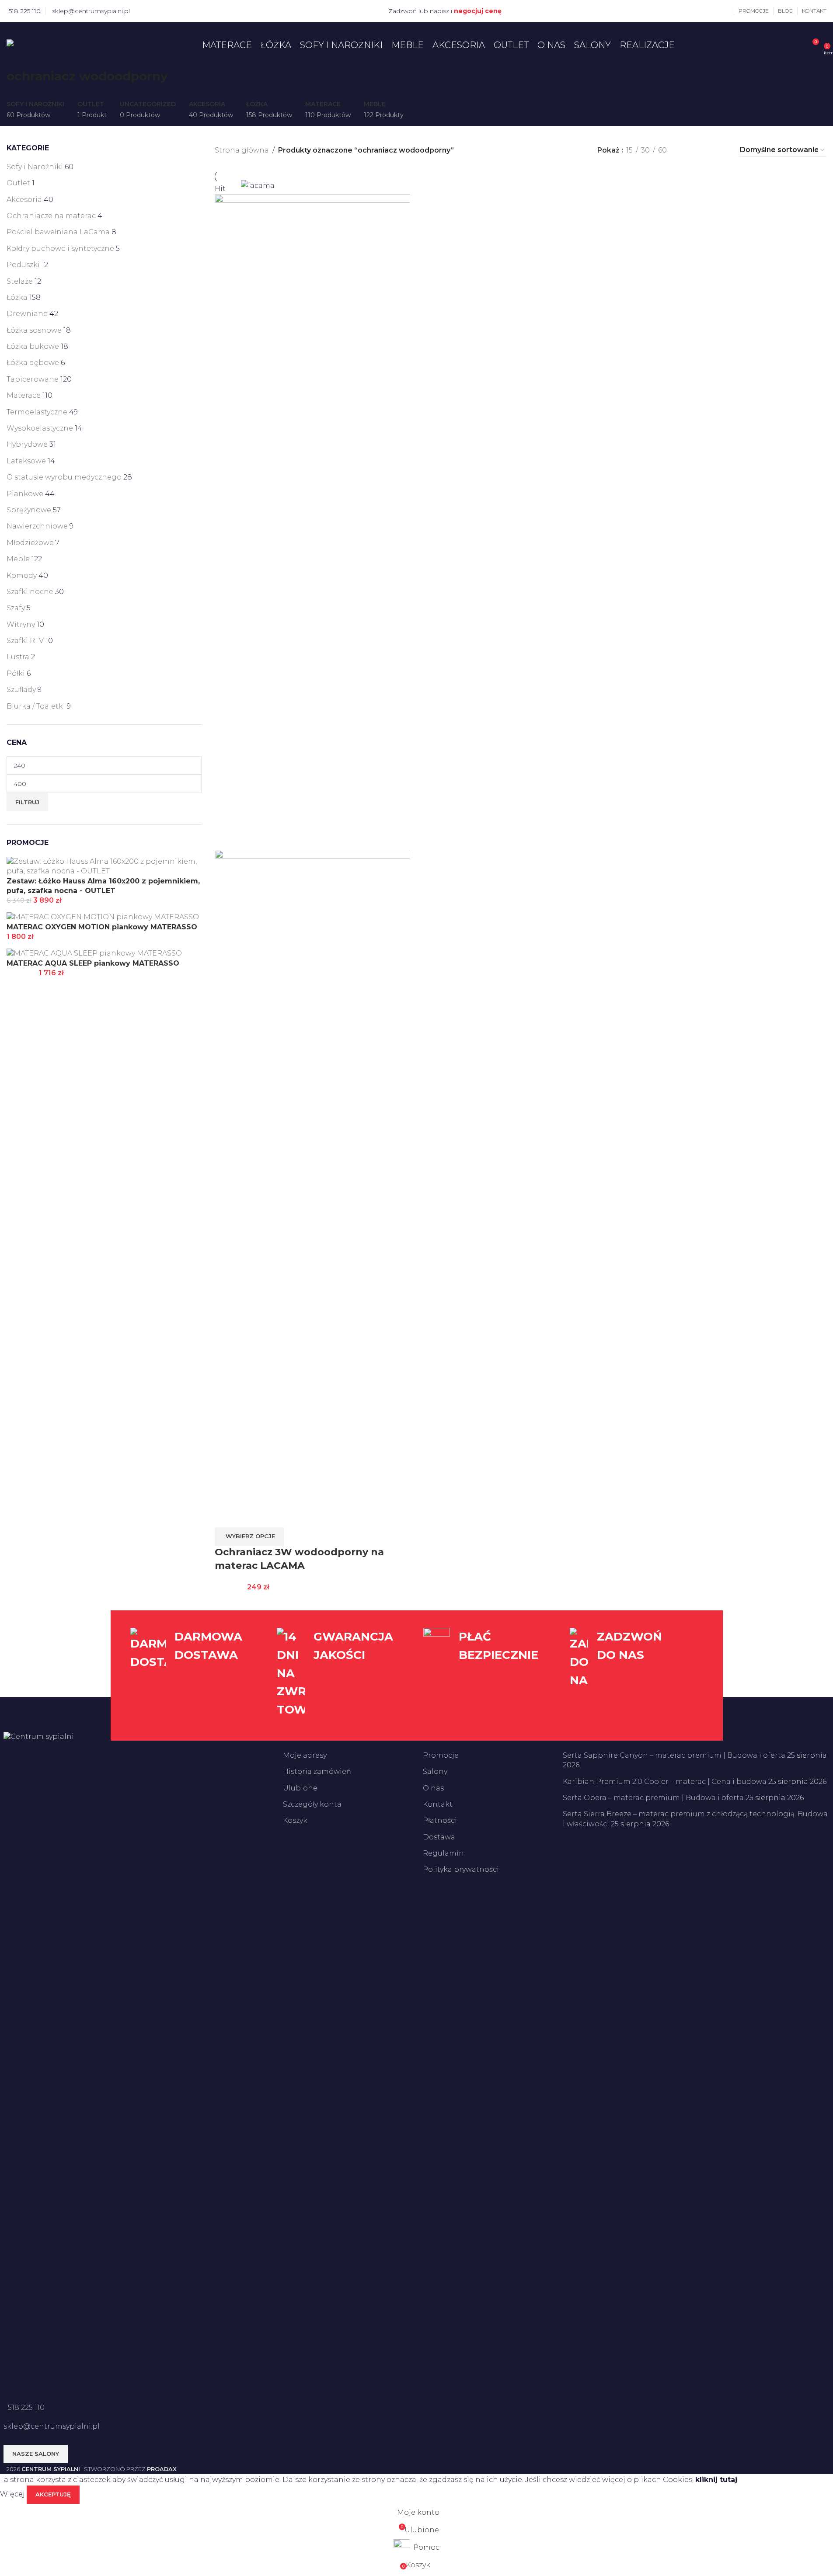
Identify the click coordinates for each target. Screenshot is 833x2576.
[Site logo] (42, 44)
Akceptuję (53, 2494)
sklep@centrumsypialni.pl (91, 11)
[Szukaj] (799, 45)
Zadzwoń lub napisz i (445, 11)
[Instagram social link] (155, 11)
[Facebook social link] (144, 11)
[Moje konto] (729, 11)
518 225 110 (25, 11)
